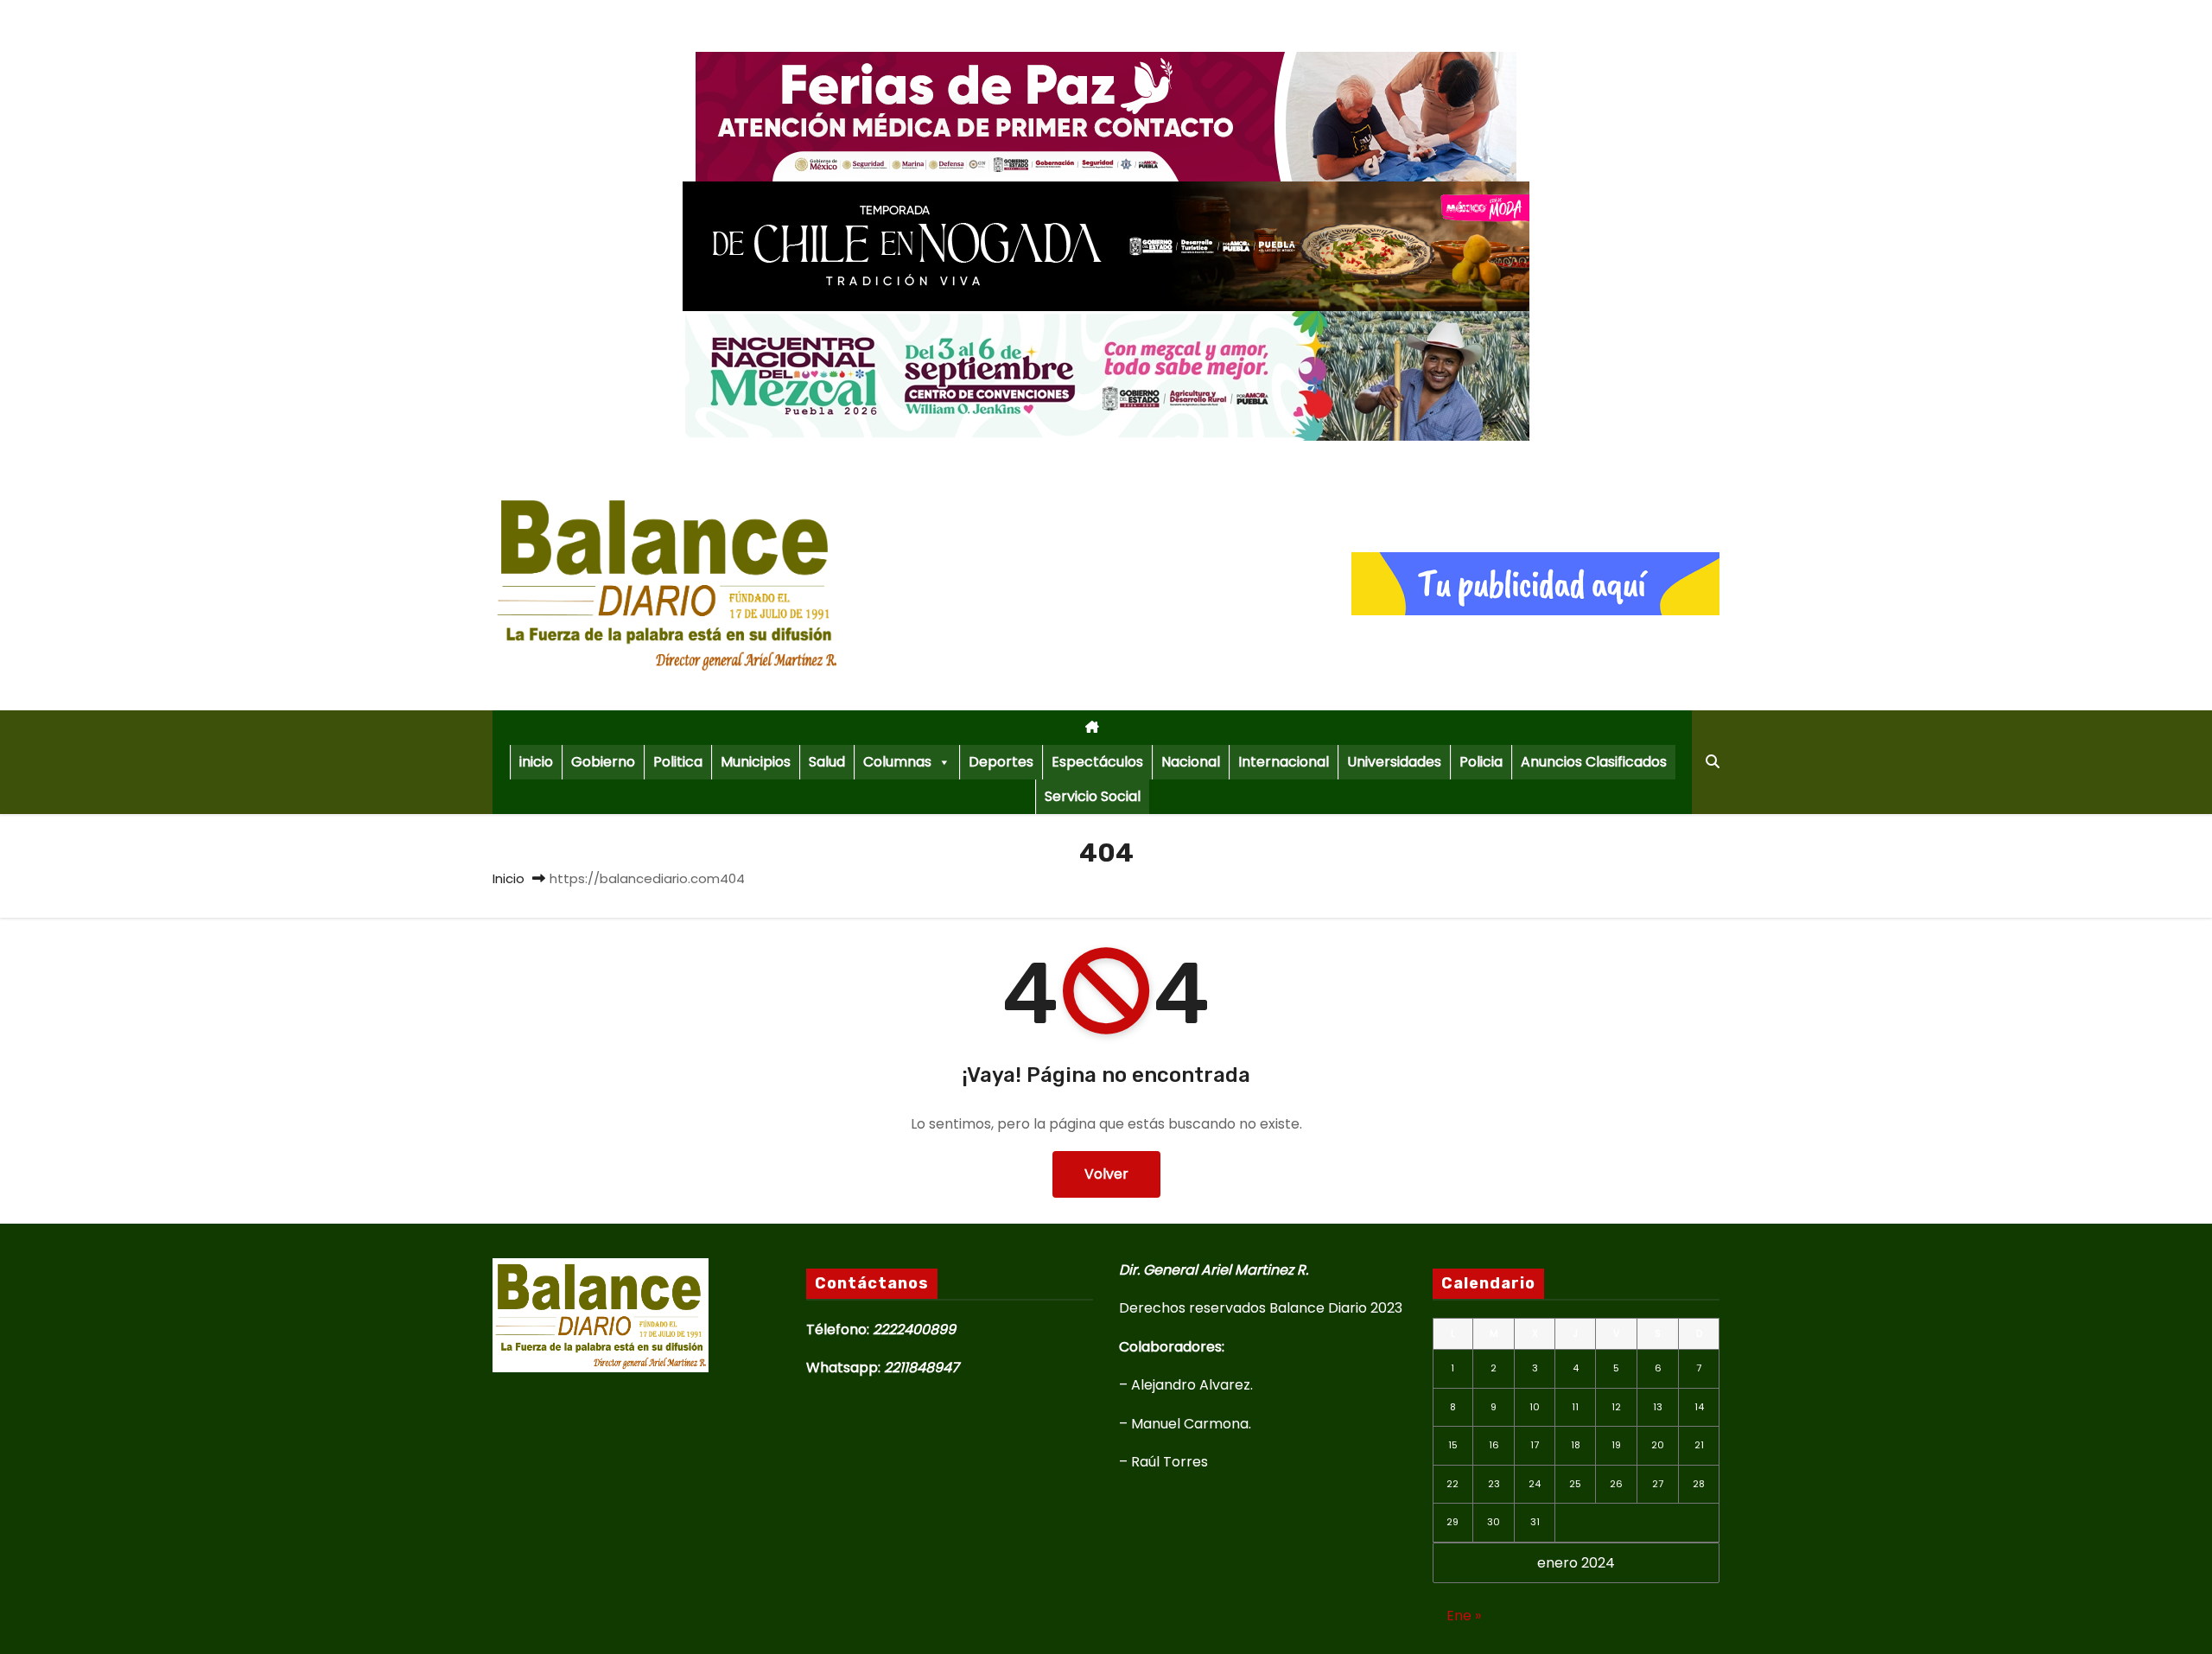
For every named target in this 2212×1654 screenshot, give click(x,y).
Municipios (756, 762)
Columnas (897, 762)
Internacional (1284, 762)
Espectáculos (1097, 762)
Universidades (1394, 762)
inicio (536, 762)
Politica (678, 762)
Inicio (509, 878)
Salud (827, 762)
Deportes (1001, 762)
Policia (1481, 762)
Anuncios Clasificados (1594, 762)
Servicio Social (1093, 796)
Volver (1106, 1174)
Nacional (1191, 762)
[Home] (1092, 728)
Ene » (1464, 1616)
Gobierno (603, 762)
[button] (1713, 762)
